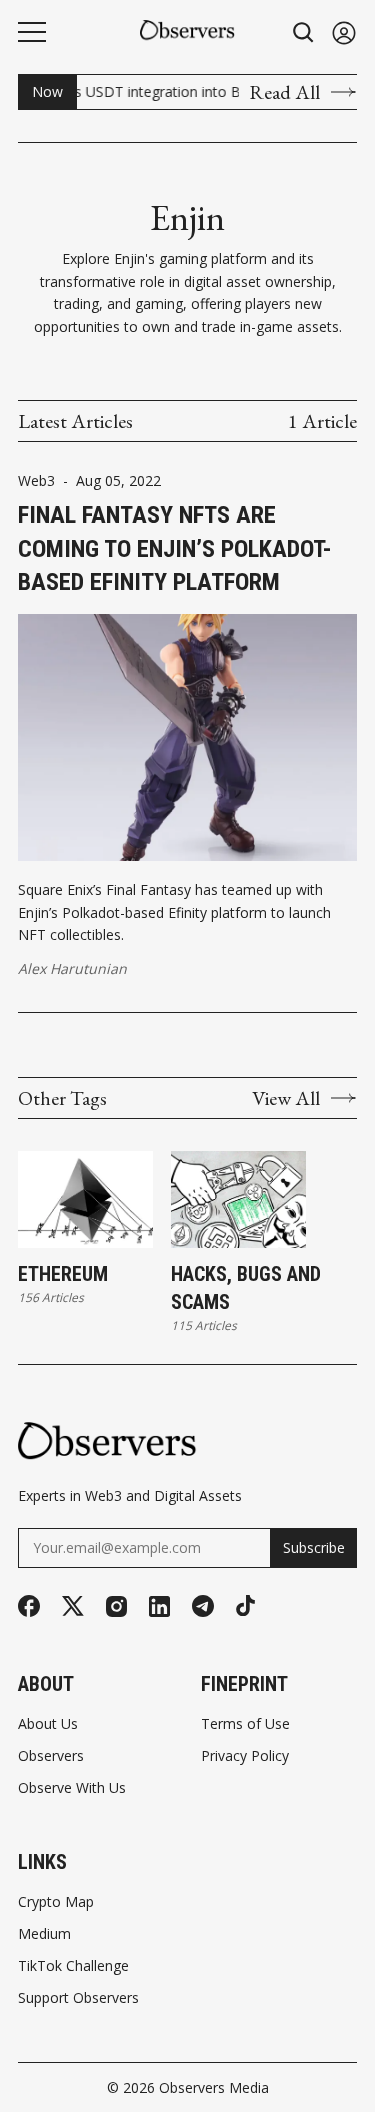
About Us (48, 1724)
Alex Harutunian (72, 968)
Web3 (36, 481)
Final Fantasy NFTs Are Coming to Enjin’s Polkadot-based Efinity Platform (175, 548)
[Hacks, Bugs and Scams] (238, 1200)
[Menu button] (32, 32)
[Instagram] (116, 1606)
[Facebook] (29, 1606)
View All (286, 1098)
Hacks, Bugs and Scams (246, 1288)
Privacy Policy (245, 1756)
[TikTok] (245, 1605)
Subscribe (314, 1547)
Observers (51, 1756)
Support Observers (78, 1998)
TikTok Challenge (73, 1966)
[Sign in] (344, 32)
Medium (44, 1934)
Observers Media (214, 2087)
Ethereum (63, 1274)
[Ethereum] (85, 1200)
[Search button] (304, 32)
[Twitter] (73, 1606)
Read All (284, 92)
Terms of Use (245, 1724)
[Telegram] (203, 1606)
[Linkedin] (159, 1606)
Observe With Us (72, 1788)
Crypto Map (56, 1902)
